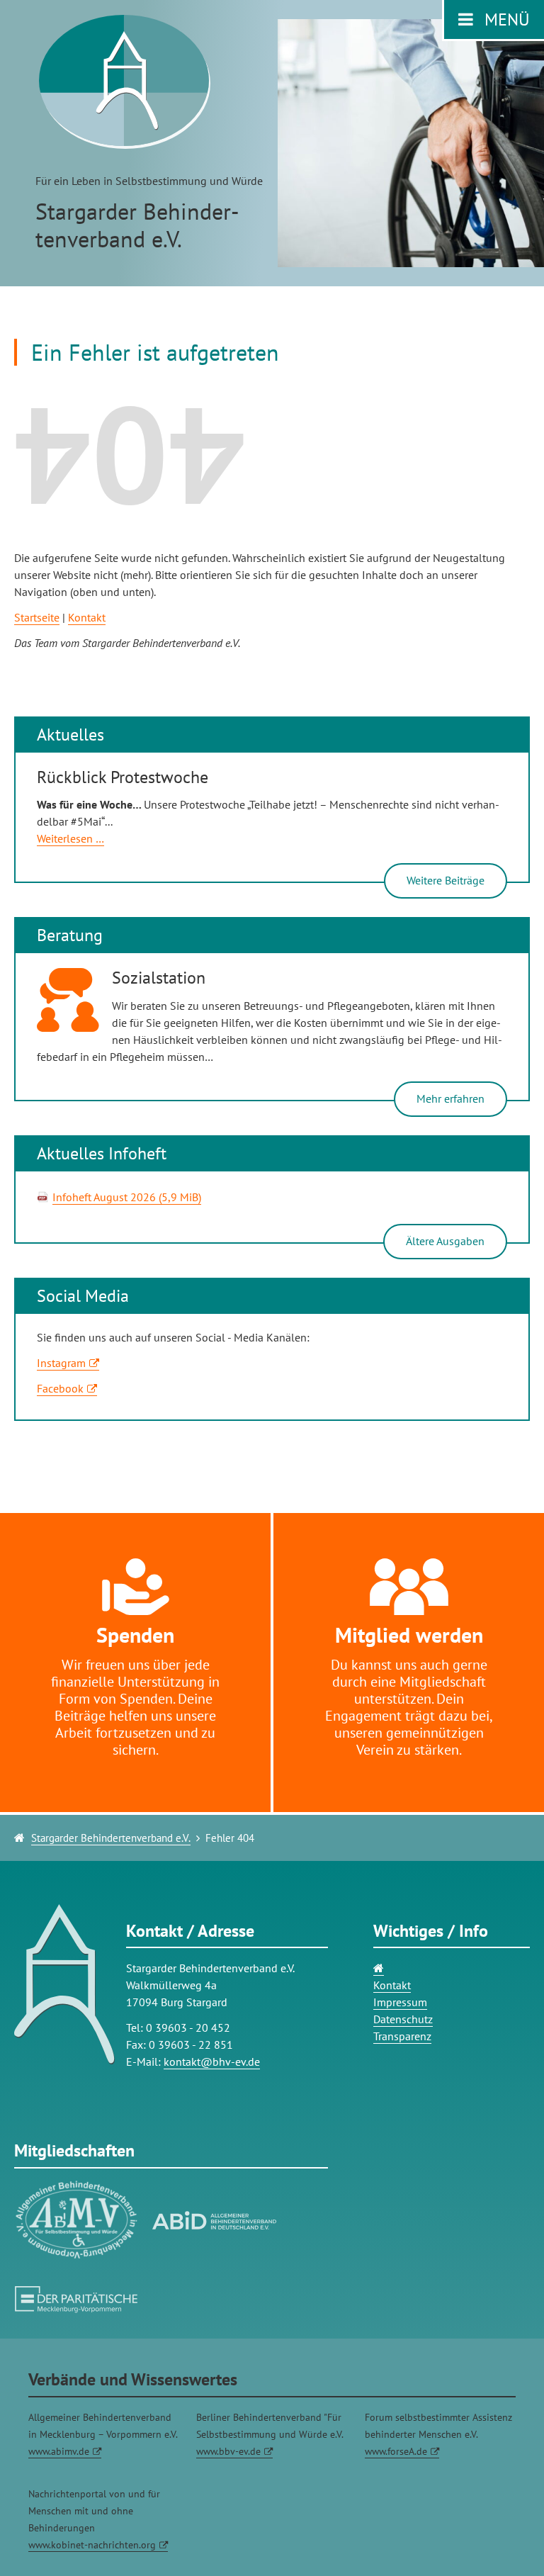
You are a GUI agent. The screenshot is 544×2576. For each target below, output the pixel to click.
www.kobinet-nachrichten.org (92, 2545)
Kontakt (87, 617)
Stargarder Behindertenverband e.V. (111, 1838)
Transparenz (402, 2036)
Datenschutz (403, 2019)
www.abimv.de (59, 2451)
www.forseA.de (396, 2451)
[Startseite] (379, 1968)
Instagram (61, 1363)
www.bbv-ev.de (228, 2451)
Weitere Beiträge (446, 880)
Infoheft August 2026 (127, 1197)
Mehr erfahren (450, 1098)
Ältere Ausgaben (445, 1241)
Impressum (400, 2002)
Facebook (60, 1388)
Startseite (37, 617)
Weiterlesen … (70, 839)
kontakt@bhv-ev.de (212, 2062)
